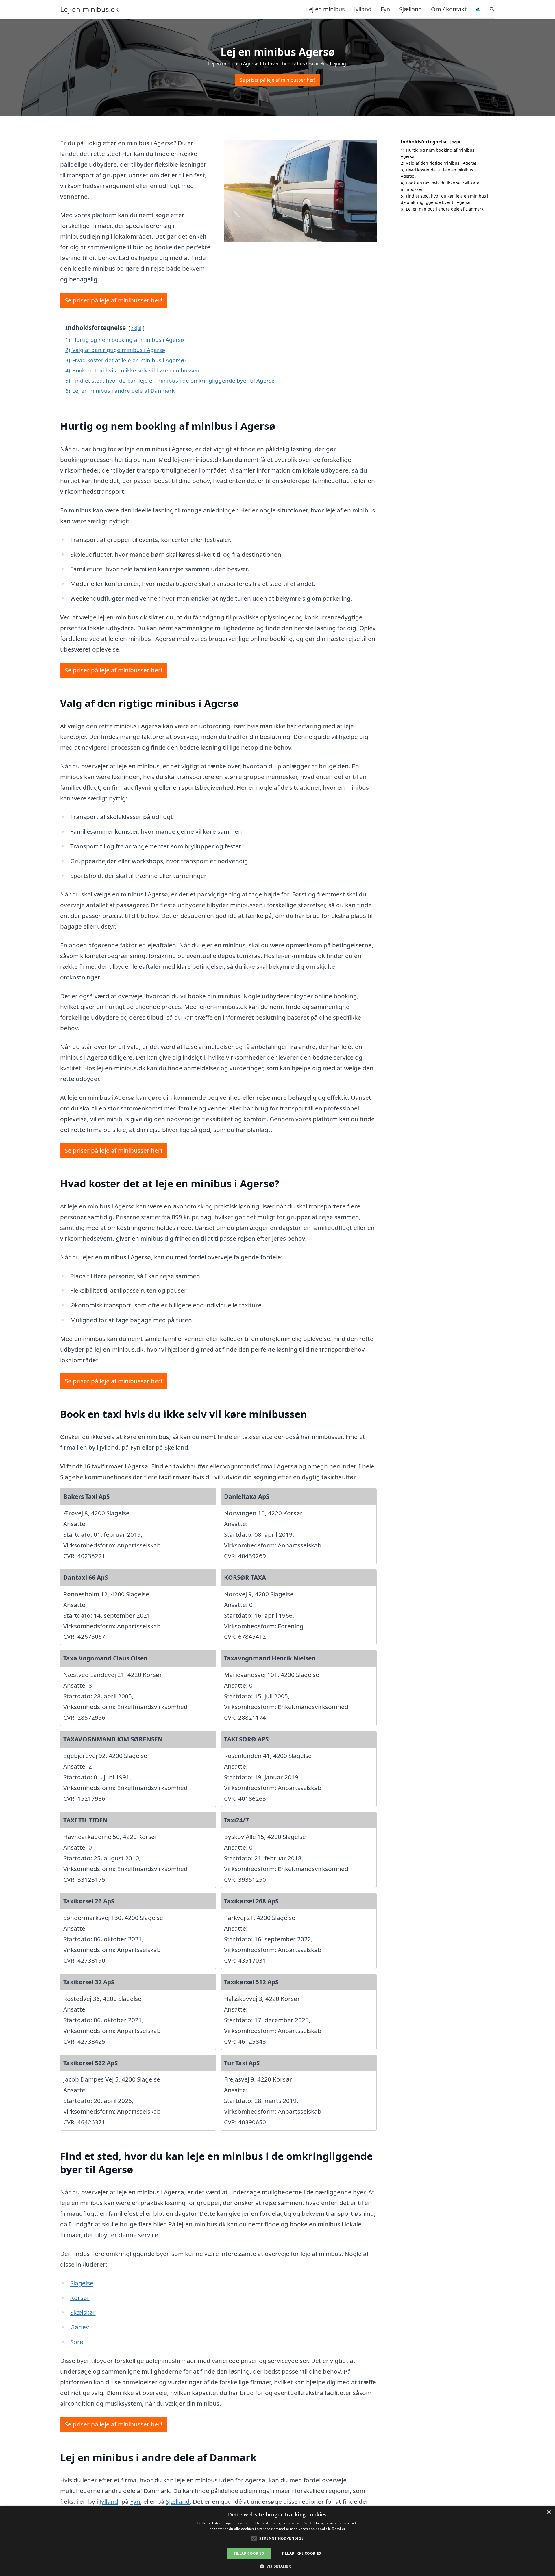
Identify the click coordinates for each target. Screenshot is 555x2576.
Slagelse (82, 2283)
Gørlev (80, 2327)
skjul (136, 328)
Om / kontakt (449, 9)
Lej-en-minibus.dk (89, 9)
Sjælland (410, 9)
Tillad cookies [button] (249, 2553)
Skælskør (83, 2312)
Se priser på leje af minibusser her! (277, 80)
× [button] (548, 2512)
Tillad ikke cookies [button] (301, 2553)
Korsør (80, 2298)
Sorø (77, 2342)
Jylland (363, 9)
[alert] (277, 2541)
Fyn (385, 9)
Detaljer (339, 2529)
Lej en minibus (325, 9)
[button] (277, 2566)
